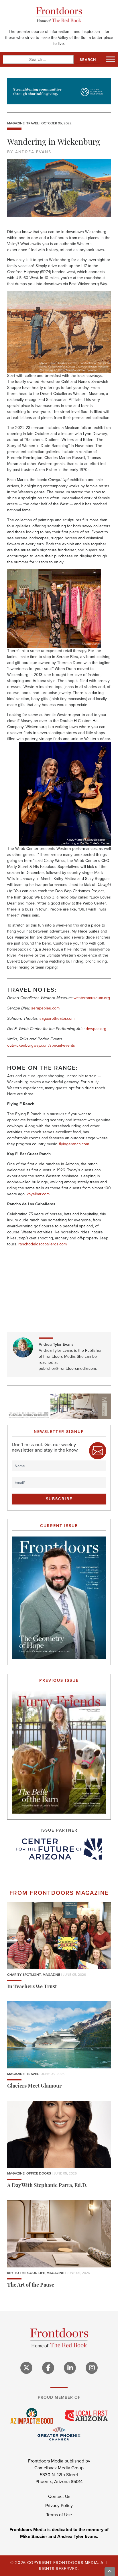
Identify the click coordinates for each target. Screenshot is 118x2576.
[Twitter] (26, 2368)
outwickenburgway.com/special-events (41, 1045)
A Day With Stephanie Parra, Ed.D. (47, 2186)
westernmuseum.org (92, 998)
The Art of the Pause (31, 2285)
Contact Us (59, 2496)
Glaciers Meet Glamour (34, 2086)
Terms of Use (59, 2515)
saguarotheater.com (57, 1018)
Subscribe (59, 1499)
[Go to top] (110, 2572)
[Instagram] (92, 2368)
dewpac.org (96, 1029)
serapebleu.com (45, 1008)
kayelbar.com (38, 1194)
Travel (33, 123)
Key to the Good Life (26, 2273)
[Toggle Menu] (111, 59)
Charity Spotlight (24, 1975)
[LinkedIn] (70, 2368)
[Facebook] (48, 2368)
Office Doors (39, 2173)
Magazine (16, 123)
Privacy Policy (59, 2506)
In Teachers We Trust (32, 1987)
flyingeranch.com (74, 1144)
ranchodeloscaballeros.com (43, 1244)
